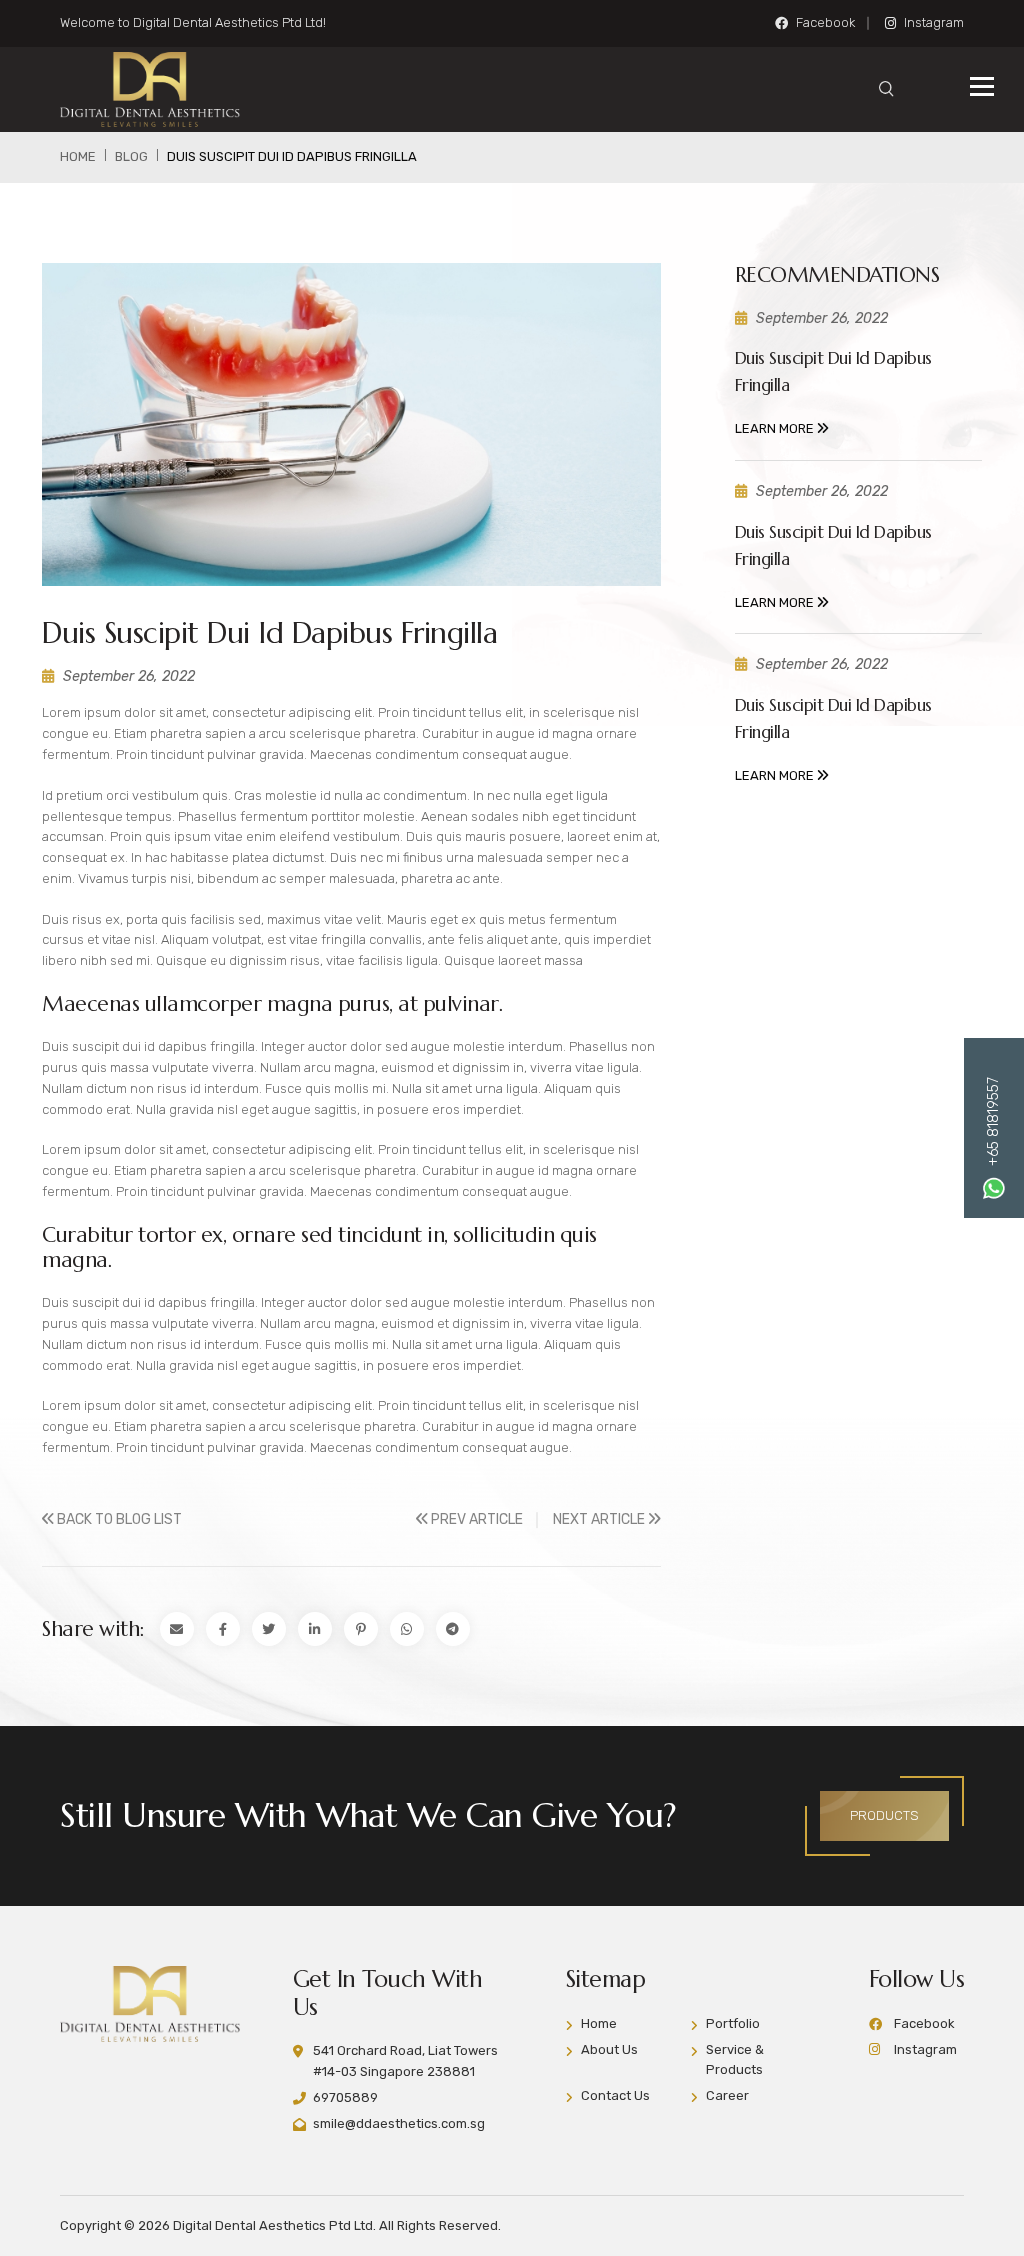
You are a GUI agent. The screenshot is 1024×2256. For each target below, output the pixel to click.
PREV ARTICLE (475, 1519)
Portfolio (733, 2023)
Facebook (825, 22)
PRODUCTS (884, 1815)
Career (727, 2095)
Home (599, 2023)
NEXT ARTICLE (600, 1519)
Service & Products (735, 2060)
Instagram (934, 22)
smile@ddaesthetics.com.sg (399, 2123)
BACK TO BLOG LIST (118, 1519)
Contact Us (615, 2095)
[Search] (886, 89)
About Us (609, 2049)
